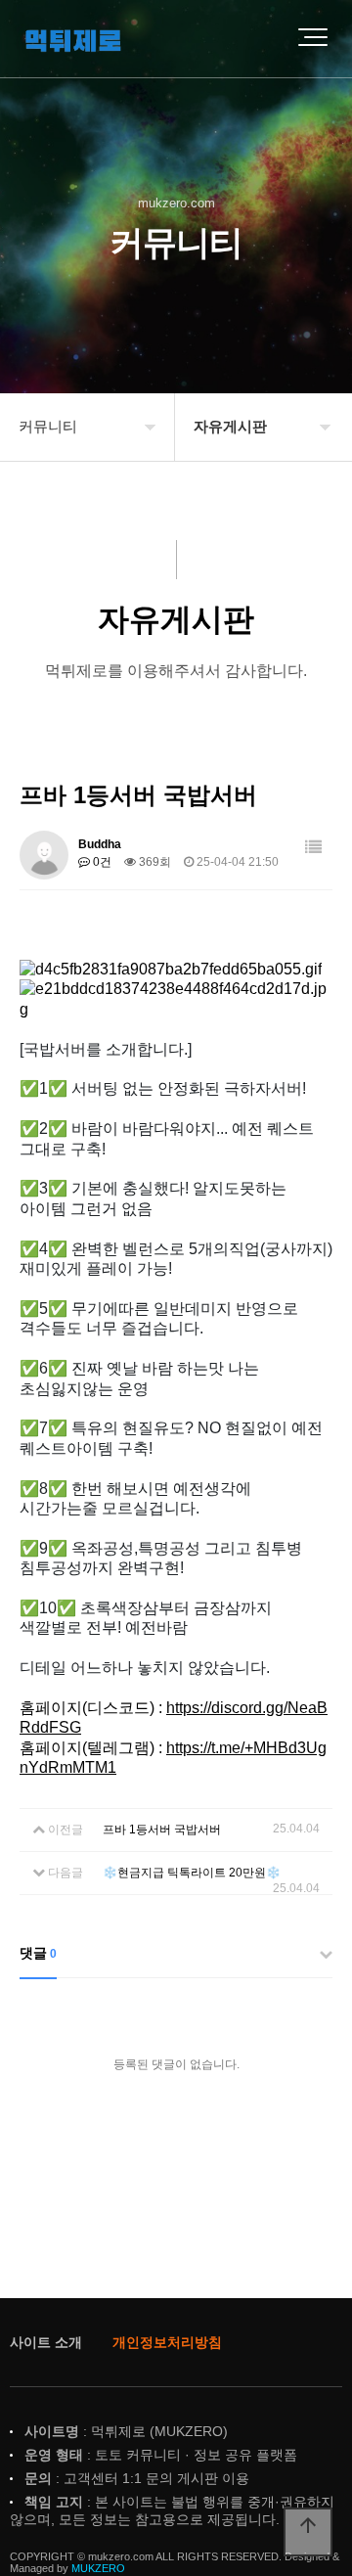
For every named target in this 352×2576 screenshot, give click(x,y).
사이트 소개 (46, 2342)
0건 (101, 862)
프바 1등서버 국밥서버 (162, 1830)
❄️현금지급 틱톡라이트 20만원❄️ (192, 1873)
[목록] (313, 848)
